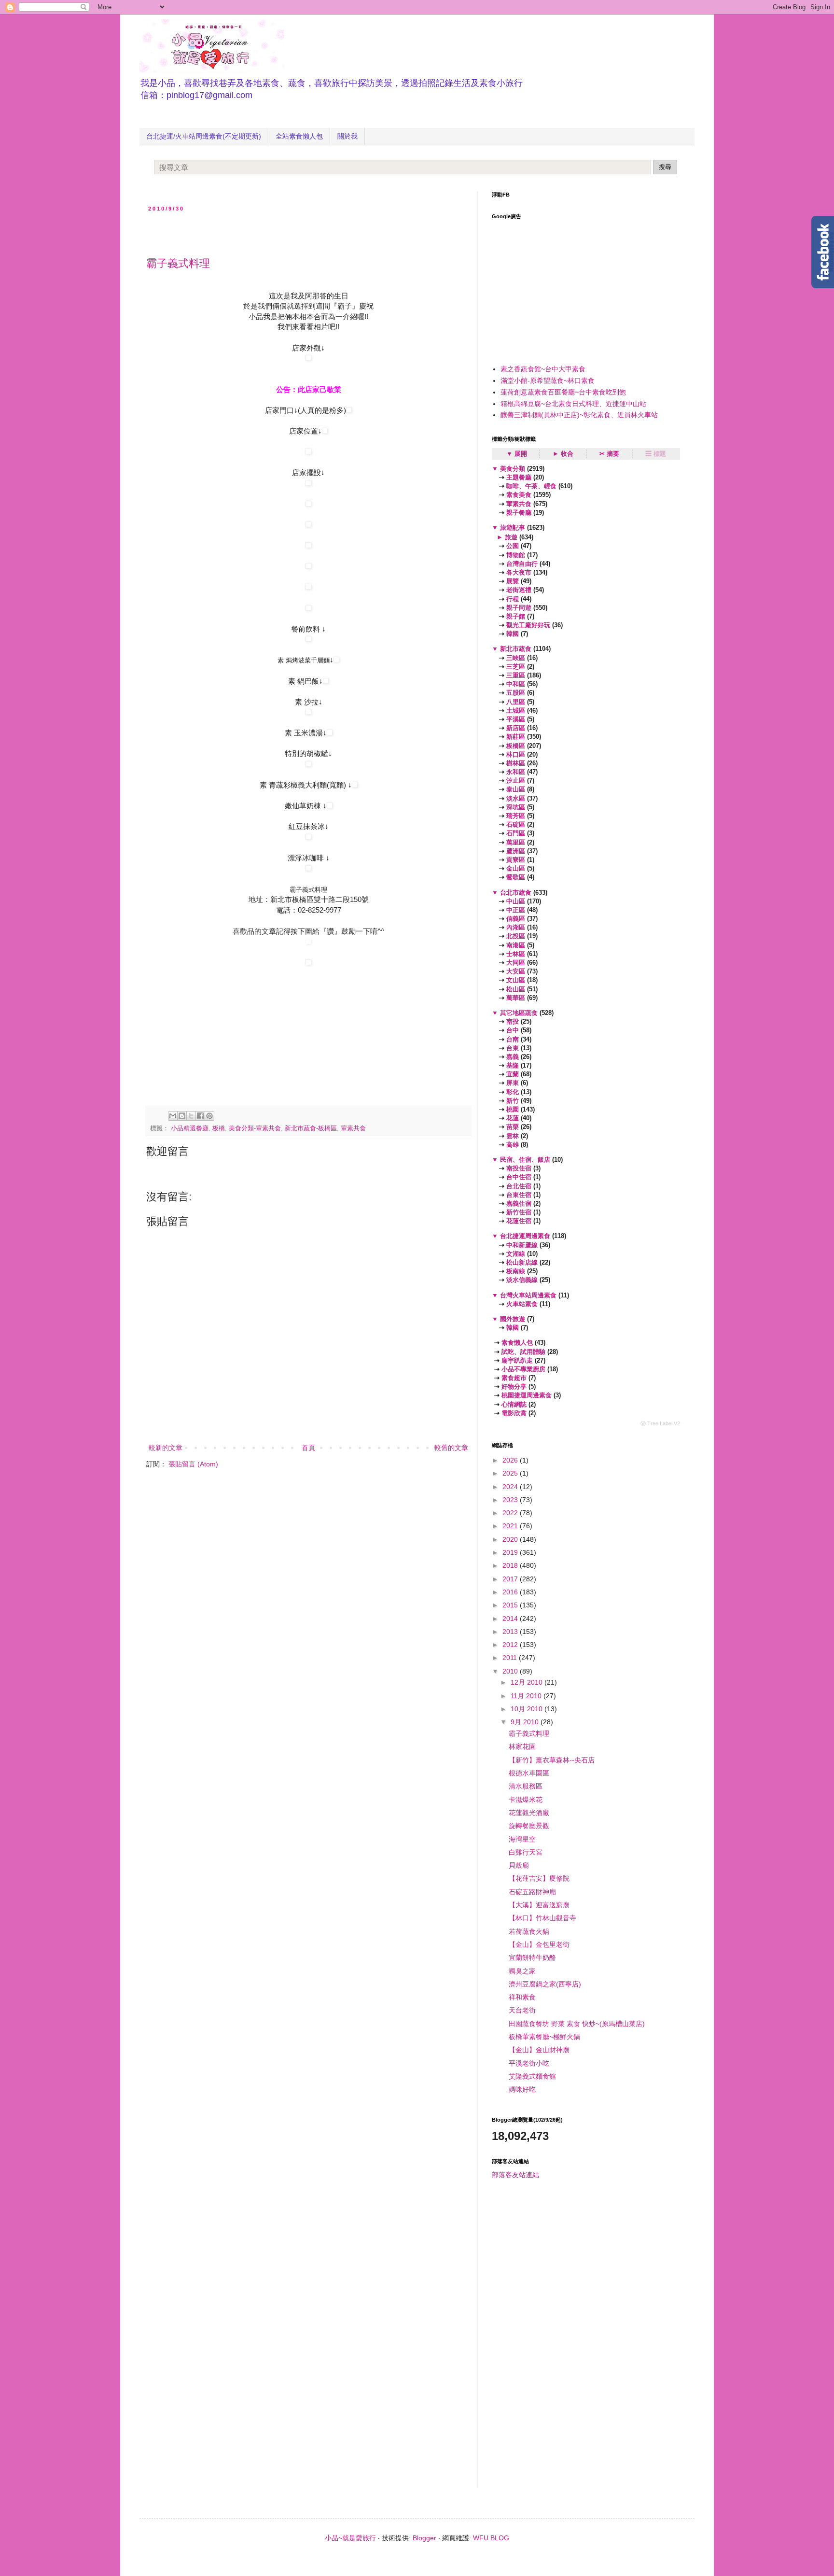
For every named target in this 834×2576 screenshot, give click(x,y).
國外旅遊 (513, 1319)
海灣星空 (522, 1839)
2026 (511, 1460)
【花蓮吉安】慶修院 (539, 1878)
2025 (511, 1473)
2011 (511, 1658)
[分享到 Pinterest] (209, 1116)
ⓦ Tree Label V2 (660, 1423)
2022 (511, 1513)
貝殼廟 (519, 1865)
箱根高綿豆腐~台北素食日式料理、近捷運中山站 (573, 404)
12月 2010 (528, 1682)
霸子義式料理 (178, 263)
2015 (511, 1605)
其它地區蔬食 (519, 1013)
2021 (511, 1526)
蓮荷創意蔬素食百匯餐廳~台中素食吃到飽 (563, 392)
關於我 (347, 136)
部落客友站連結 (515, 2175)
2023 (511, 1500)
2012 (511, 1645)
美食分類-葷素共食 (255, 1128)
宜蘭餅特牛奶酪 (532, 1957)
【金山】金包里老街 (539, 1944)
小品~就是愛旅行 (350, 2538)
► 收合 (563, 454)
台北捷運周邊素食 (525, 1236)
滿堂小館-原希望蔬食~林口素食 (548, 380)
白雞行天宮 (526, 1852)
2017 (511, 1579)
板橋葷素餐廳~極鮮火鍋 (544, 2037)
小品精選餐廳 (190, 1128)
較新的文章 (166, 1448)
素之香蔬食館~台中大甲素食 (543, 369)
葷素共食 (353, 1128)
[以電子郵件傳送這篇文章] (173, 1116)
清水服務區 (526, 1786)
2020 (511, 1539)
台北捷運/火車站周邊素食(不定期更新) (204, 136)
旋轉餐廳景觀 (529, 1826)
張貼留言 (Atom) (193, 1464)
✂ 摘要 (609, 454)
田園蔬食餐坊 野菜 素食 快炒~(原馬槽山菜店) (577, 2024)
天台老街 (522, 2010)
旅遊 (511, 537)
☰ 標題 (656, 454)
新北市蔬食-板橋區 (311, 1128)
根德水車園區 (529, 1773)
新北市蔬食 (516, 649)
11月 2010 (527, 1696)
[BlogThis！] (182, 1116)
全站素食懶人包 (299, 136)
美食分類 (513, 469)
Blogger (424, 2538)
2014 (511, 1619)
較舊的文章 (451, 1448)
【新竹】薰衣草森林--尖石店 (552, 1760)
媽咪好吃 (522, 2089)
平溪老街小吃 (529, 2063)
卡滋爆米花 (526, 1800)
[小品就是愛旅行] (308, 942)
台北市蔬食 (516, 893)
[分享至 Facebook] (200, 1116)
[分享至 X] (191, 1116)
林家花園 (522, 1746)
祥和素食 (522, 1997)
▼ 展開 (517, 454)
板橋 (219, 1128)
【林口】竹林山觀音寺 (542, 1918)
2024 (511, 1487)
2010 (511, 1671)
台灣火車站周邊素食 (528, 1295)
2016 (511, 1592)
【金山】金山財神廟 (539, 2050)
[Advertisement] (259, 231)
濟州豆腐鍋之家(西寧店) (545, 1984)
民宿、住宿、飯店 (525, 1160)
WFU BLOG (491, 2538)
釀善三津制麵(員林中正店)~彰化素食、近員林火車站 (579, 415)
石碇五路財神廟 (532, 1892)
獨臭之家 (522, 1971)
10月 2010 (528, 1709)
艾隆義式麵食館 (532, 2076)
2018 (511, 1565)
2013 (511, 1632)
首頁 (308, 1448)
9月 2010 (526, 1722)
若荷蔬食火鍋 (529, 1931)
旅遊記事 (513, 528)
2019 (511, 1552)
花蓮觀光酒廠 (529, 1813)
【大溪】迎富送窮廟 (539, 1905)
